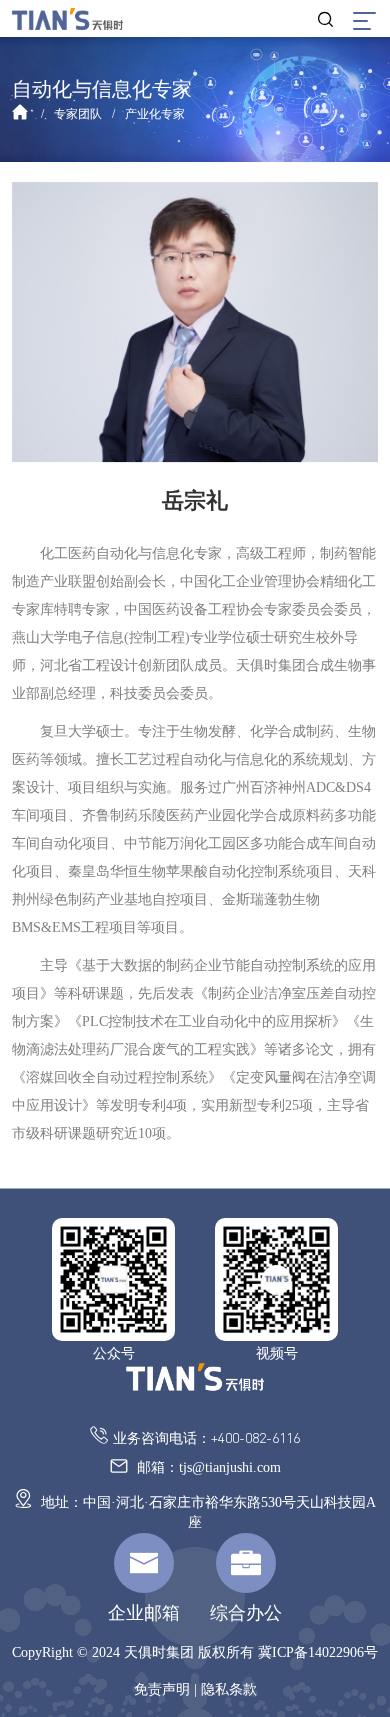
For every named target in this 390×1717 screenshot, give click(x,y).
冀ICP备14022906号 (318, 1652)
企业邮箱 (144, 1613)
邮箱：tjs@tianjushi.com (207, 1467)
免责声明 (162, 1689)
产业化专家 (155, 114)
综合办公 (246, 1613)
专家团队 (78, 114)
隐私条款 (229, 1689)
